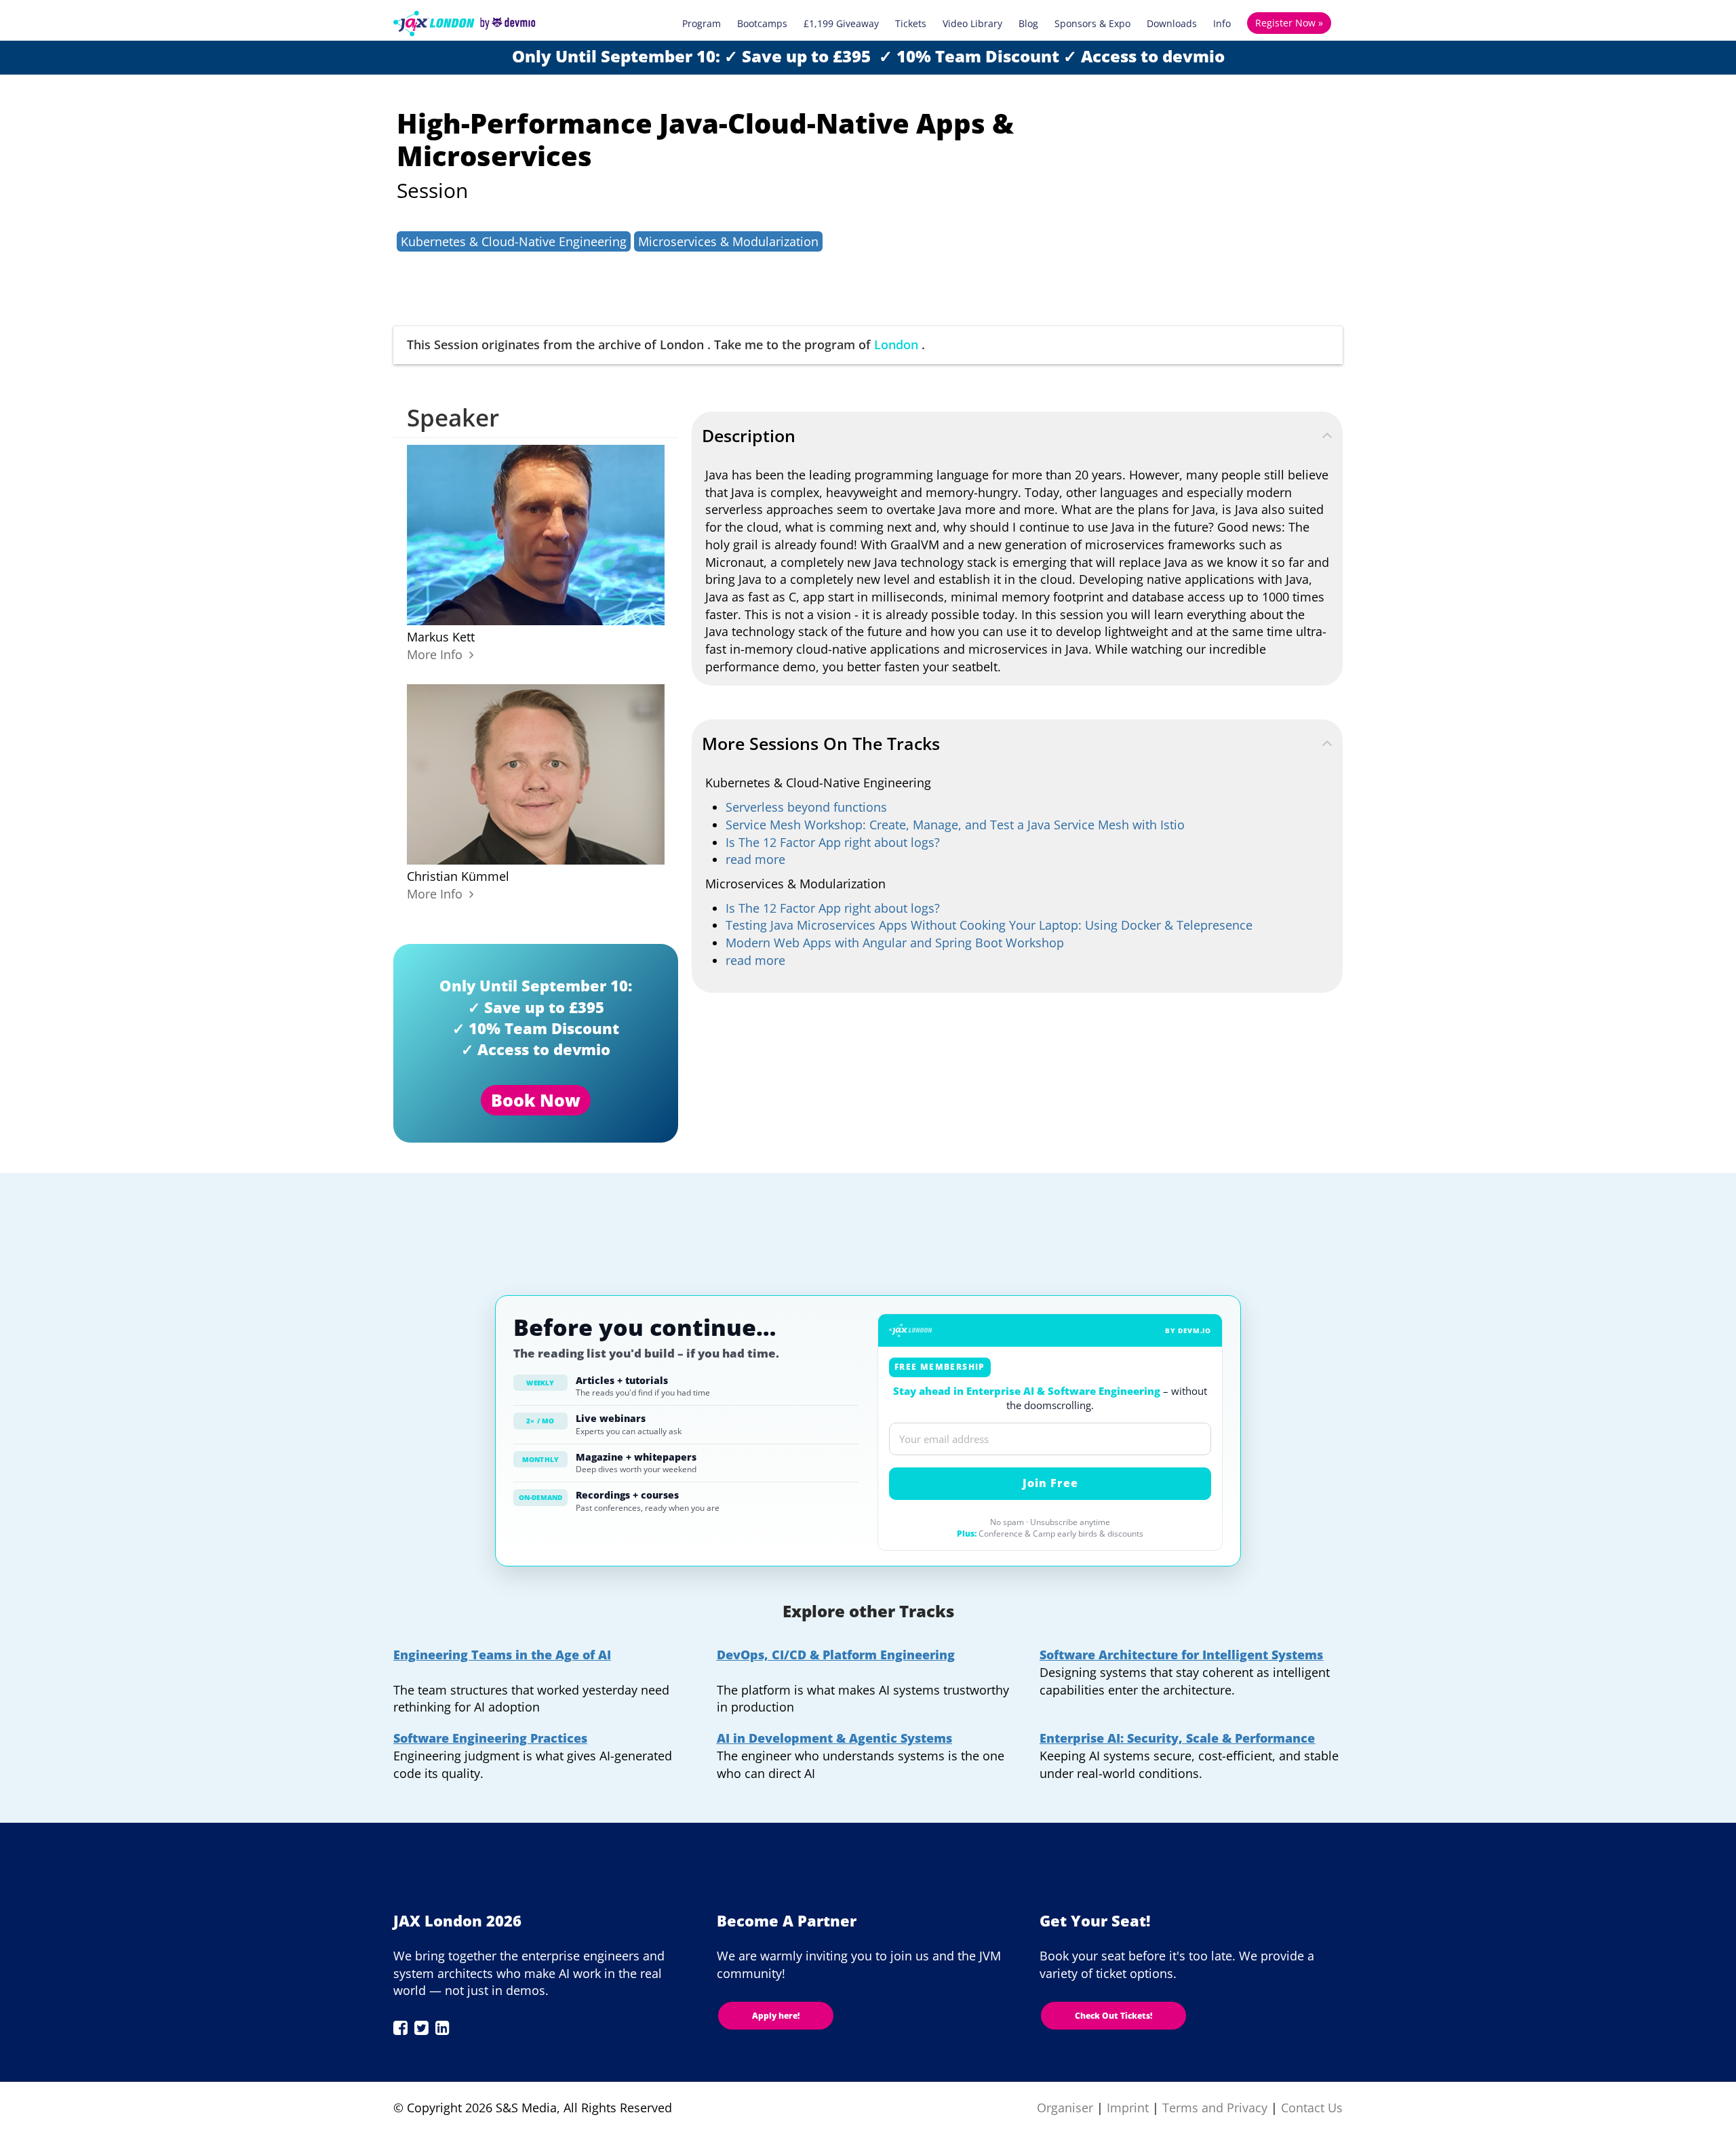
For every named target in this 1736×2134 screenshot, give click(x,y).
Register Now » (1289, 23)
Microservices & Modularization (728, 241)
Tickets (911, 23)
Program (702, 23)
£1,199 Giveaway (841, 23)
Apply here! (776, 2016)
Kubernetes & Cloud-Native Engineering (514, 241)
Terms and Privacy (1215, 2108)
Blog (1028, 23)
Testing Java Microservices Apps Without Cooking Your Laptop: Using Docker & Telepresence (989, 925)
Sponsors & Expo (1092, 23)
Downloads (1172, 23)
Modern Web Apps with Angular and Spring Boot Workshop (895, 943)
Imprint (1128, 2108)
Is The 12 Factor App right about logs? (833, 842)
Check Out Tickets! (1113, 2016)
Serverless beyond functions (806, 807)
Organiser (1065, 2108)
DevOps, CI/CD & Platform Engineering (836, 1655)
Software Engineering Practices (490, 1738)
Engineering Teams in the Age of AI (502, 1655)
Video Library (972, 23)
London (896, 344)
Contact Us (1312, 2108)
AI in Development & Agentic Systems (834, 1738)
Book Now (536, 1100)
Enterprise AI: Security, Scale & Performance (1177, 1738)
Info (1222, 23)
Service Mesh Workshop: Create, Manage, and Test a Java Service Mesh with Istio (955, 825)
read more (755, 859)
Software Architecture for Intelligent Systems (1181, 1655)
